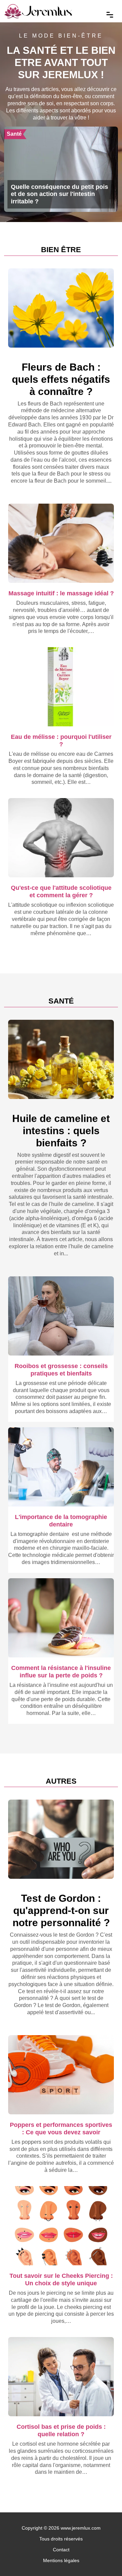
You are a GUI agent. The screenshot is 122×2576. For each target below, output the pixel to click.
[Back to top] (103, 2557)
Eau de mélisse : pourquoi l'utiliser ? (61, 740)
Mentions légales (61, 2560)
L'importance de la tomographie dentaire (61, 1521)
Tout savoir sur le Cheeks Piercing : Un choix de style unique (61, 2279)
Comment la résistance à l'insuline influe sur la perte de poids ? (61, 1671)
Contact (61, 2550)
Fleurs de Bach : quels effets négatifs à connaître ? (61, 379)
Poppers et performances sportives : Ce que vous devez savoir (61, 2128)
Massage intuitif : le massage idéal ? (61, 593)
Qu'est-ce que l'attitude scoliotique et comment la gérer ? (61, 891)
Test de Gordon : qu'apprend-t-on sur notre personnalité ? (61, 1910)
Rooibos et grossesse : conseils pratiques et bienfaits (61, 1370)
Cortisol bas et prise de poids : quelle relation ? (61, 2430)
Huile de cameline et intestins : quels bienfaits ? (61, 1131)
